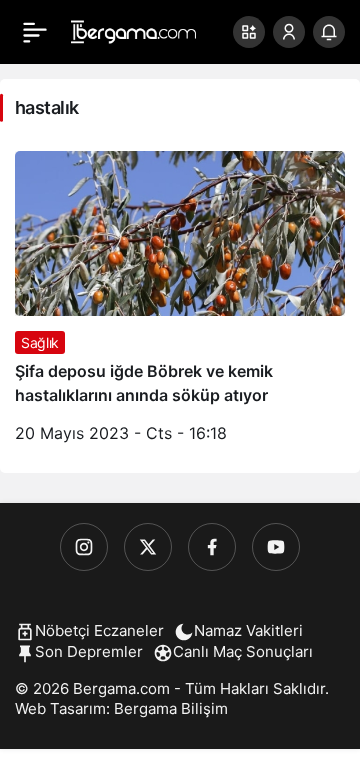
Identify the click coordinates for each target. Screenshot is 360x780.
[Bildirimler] (329, 32)
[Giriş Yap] (289, 32)
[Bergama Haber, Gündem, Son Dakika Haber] (133, 30)
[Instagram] (84, 547)
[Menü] (35, 32)
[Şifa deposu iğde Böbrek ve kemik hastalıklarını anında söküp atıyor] (180, 304)
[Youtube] (276, 547)
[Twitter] (148, 547)
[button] (249, 32)
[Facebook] (212, 547)
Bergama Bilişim (171, 708)
